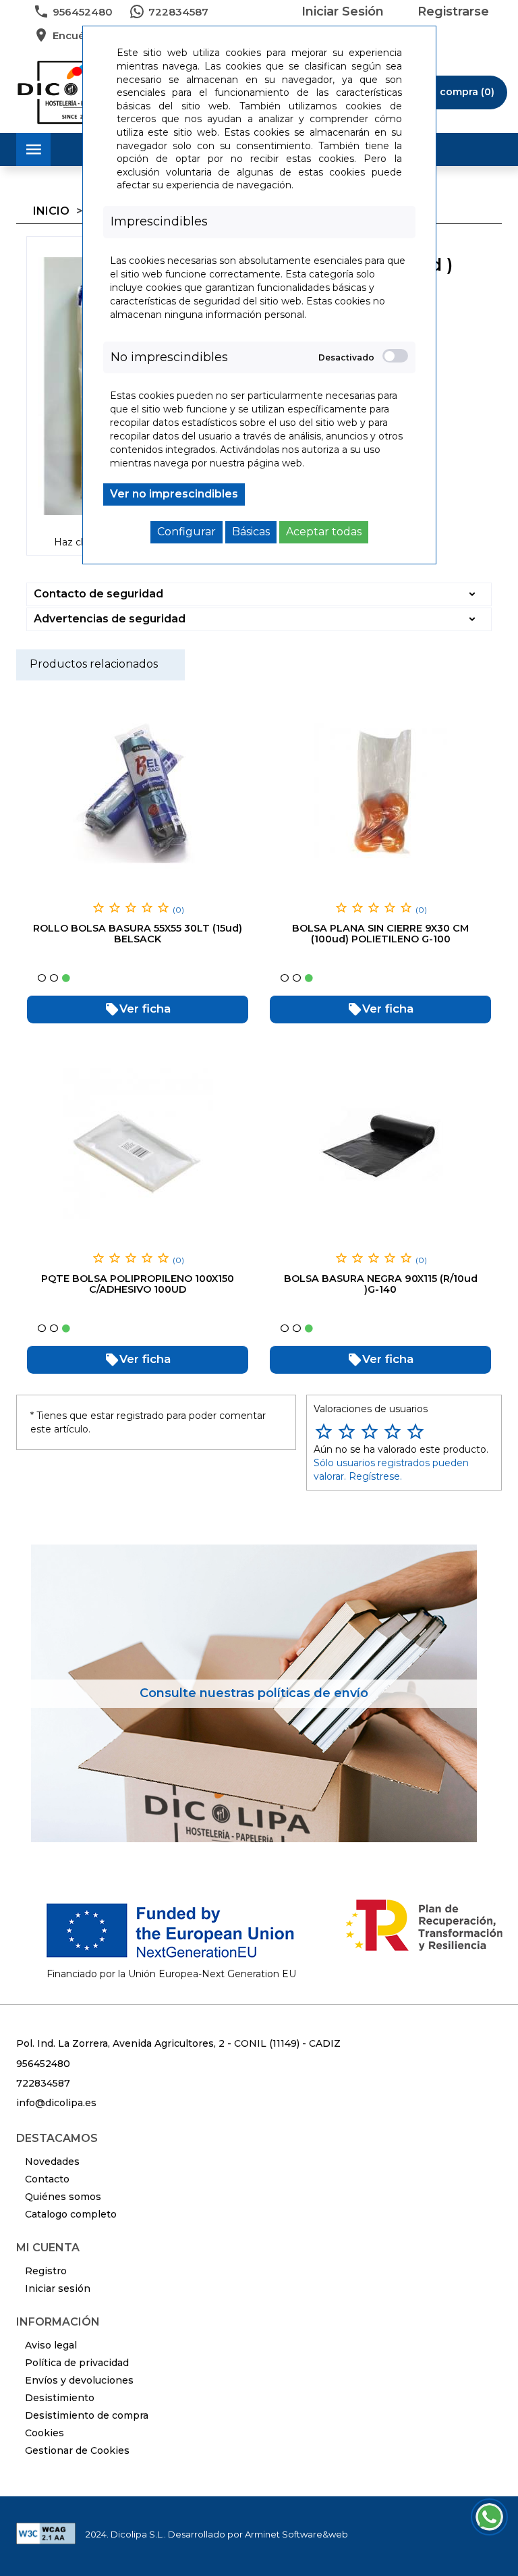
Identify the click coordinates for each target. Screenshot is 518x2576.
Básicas (251, 532)
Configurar (186, 532)
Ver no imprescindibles (174, 494)
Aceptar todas (324, 532)
